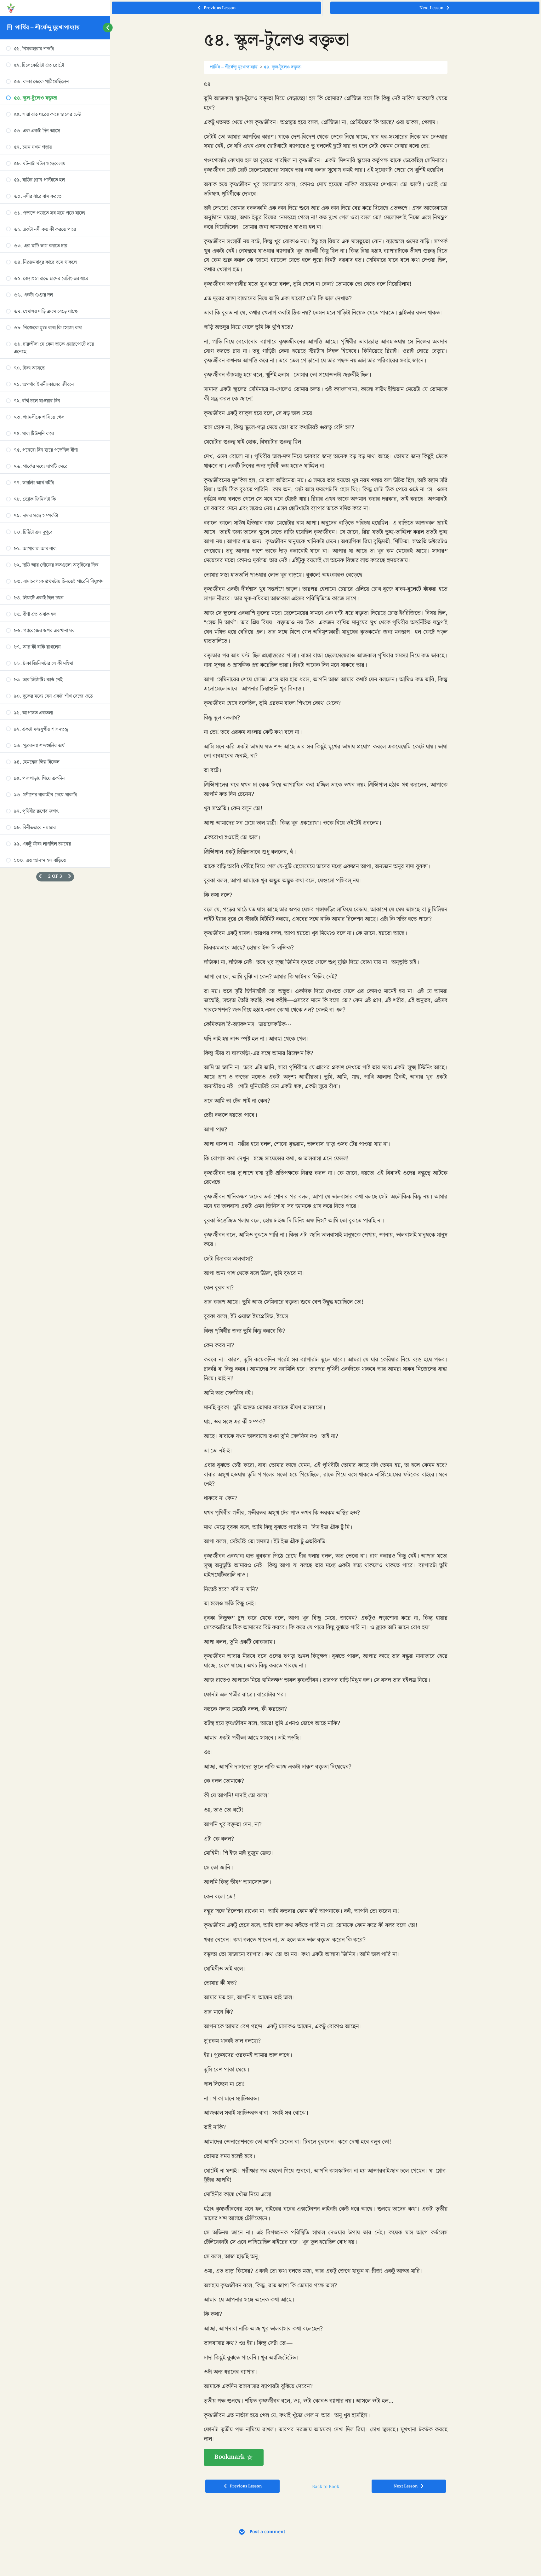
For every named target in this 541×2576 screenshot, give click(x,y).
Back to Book (326, 2487)
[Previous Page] (40, 877)
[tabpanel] (326, 1273)
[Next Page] (70, 877)
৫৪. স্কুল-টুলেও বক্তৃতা (283, 67)
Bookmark (229, 2457)
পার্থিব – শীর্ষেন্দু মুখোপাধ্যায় (48, 28)
